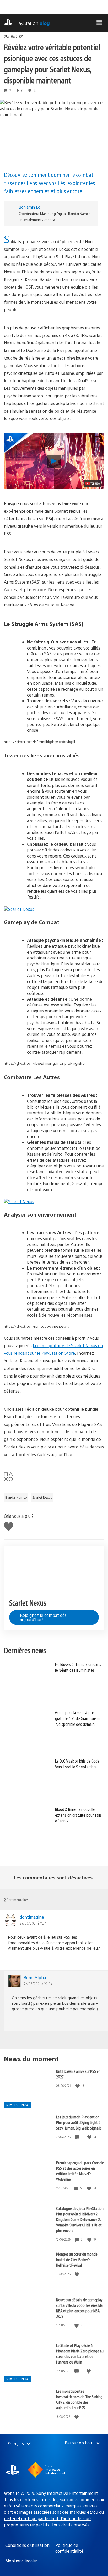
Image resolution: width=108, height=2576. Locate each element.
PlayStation (32, 23)
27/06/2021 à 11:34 (33, 1923)
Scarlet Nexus (42, 1497)
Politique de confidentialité (69, 2548)
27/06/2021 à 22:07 (38, 1984)
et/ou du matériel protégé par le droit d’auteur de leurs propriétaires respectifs (54, 2518)
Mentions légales (21, 2561)
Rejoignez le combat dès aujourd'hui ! (43, 1617)
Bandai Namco (16, 1497)
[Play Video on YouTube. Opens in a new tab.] (93, 483)
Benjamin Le (29, 207)
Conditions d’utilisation (27, 2545)
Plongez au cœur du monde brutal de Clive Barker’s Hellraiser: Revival (77, 2259)
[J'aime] (78, 2086)
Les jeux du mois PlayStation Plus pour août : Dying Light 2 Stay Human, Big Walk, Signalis (79, 2122)
